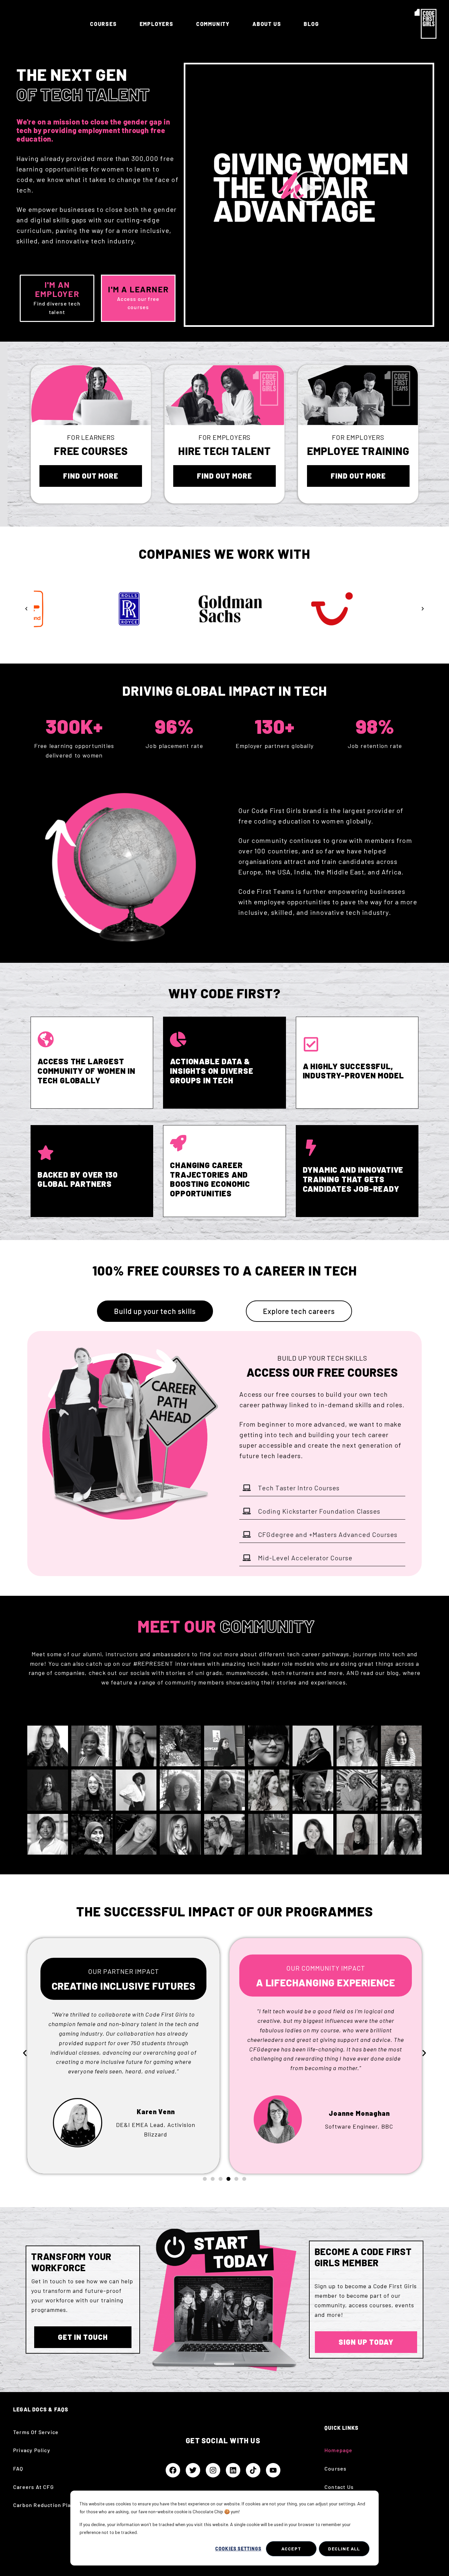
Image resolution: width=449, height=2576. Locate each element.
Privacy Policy (32, 2450)
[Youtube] (273, 2470)
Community (213, 24)
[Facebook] (173, 2470)
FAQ (18, 2468)
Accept (291, 2549)
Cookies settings (238, 2549)
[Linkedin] (233, 2470)
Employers (157, 24)
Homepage (339, 2450)
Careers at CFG (34, 2487)
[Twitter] (193, 2470)
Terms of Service (36, 2432)
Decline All (344, 2549)
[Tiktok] (253, 2470)
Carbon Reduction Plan (44, 2505)
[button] (309, 188)
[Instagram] (213, 2470)
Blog (311, 24)
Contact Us (339, 2487)
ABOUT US (267, 24)
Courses (104, 24)
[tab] (155, 1311)
